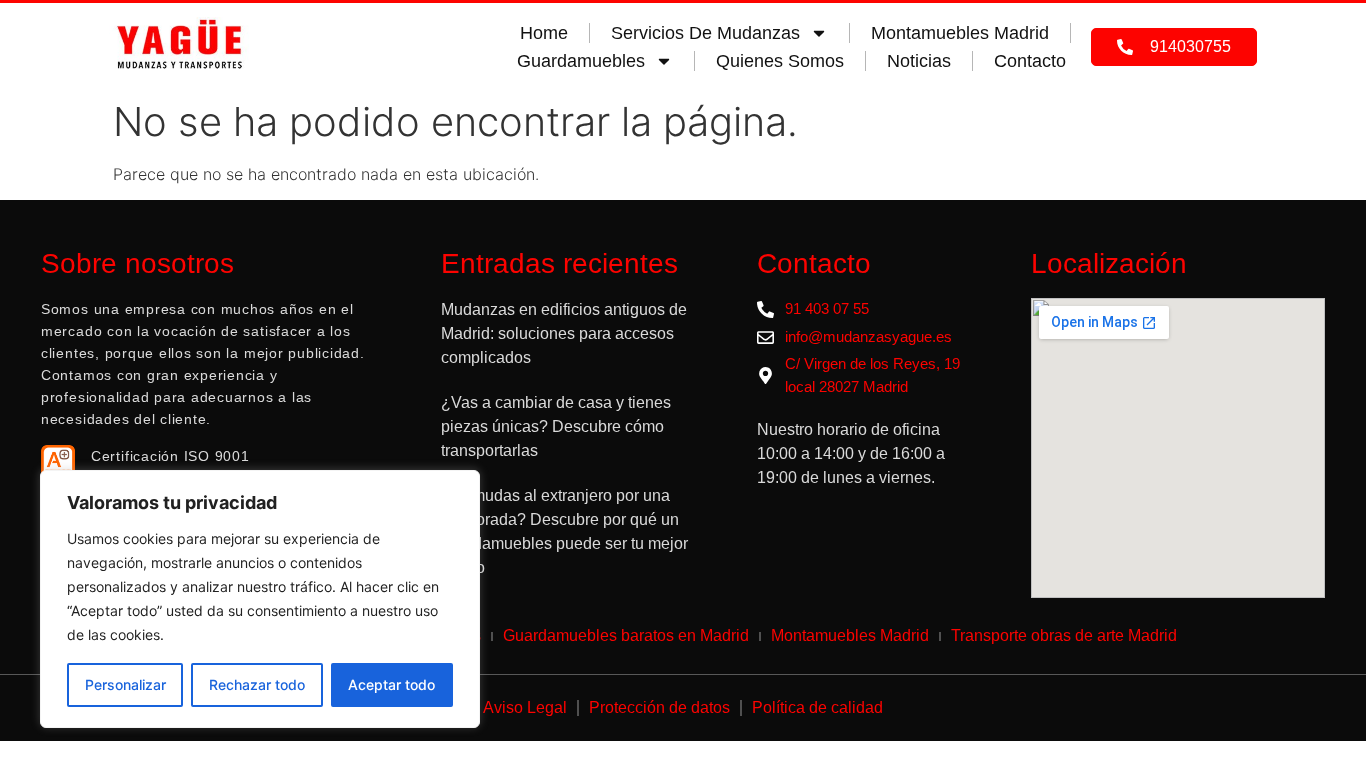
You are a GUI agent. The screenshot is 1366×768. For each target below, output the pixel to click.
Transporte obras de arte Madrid (1064, 635)
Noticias (919, 61)
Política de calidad (817, 707)
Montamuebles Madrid (960, 33)
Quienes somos (780, 61)
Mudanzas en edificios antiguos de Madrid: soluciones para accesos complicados (564, 333)
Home (544, 33)
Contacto (1030, 61)
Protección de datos (659, 707)
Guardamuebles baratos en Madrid (626, 635)
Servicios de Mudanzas (705, 33)
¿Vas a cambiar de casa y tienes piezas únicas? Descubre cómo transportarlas (556, 426)
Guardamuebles (581, 61)
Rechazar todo (257, 684)
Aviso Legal (525, 707)
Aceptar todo (391, 684)
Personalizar (125, 684)
